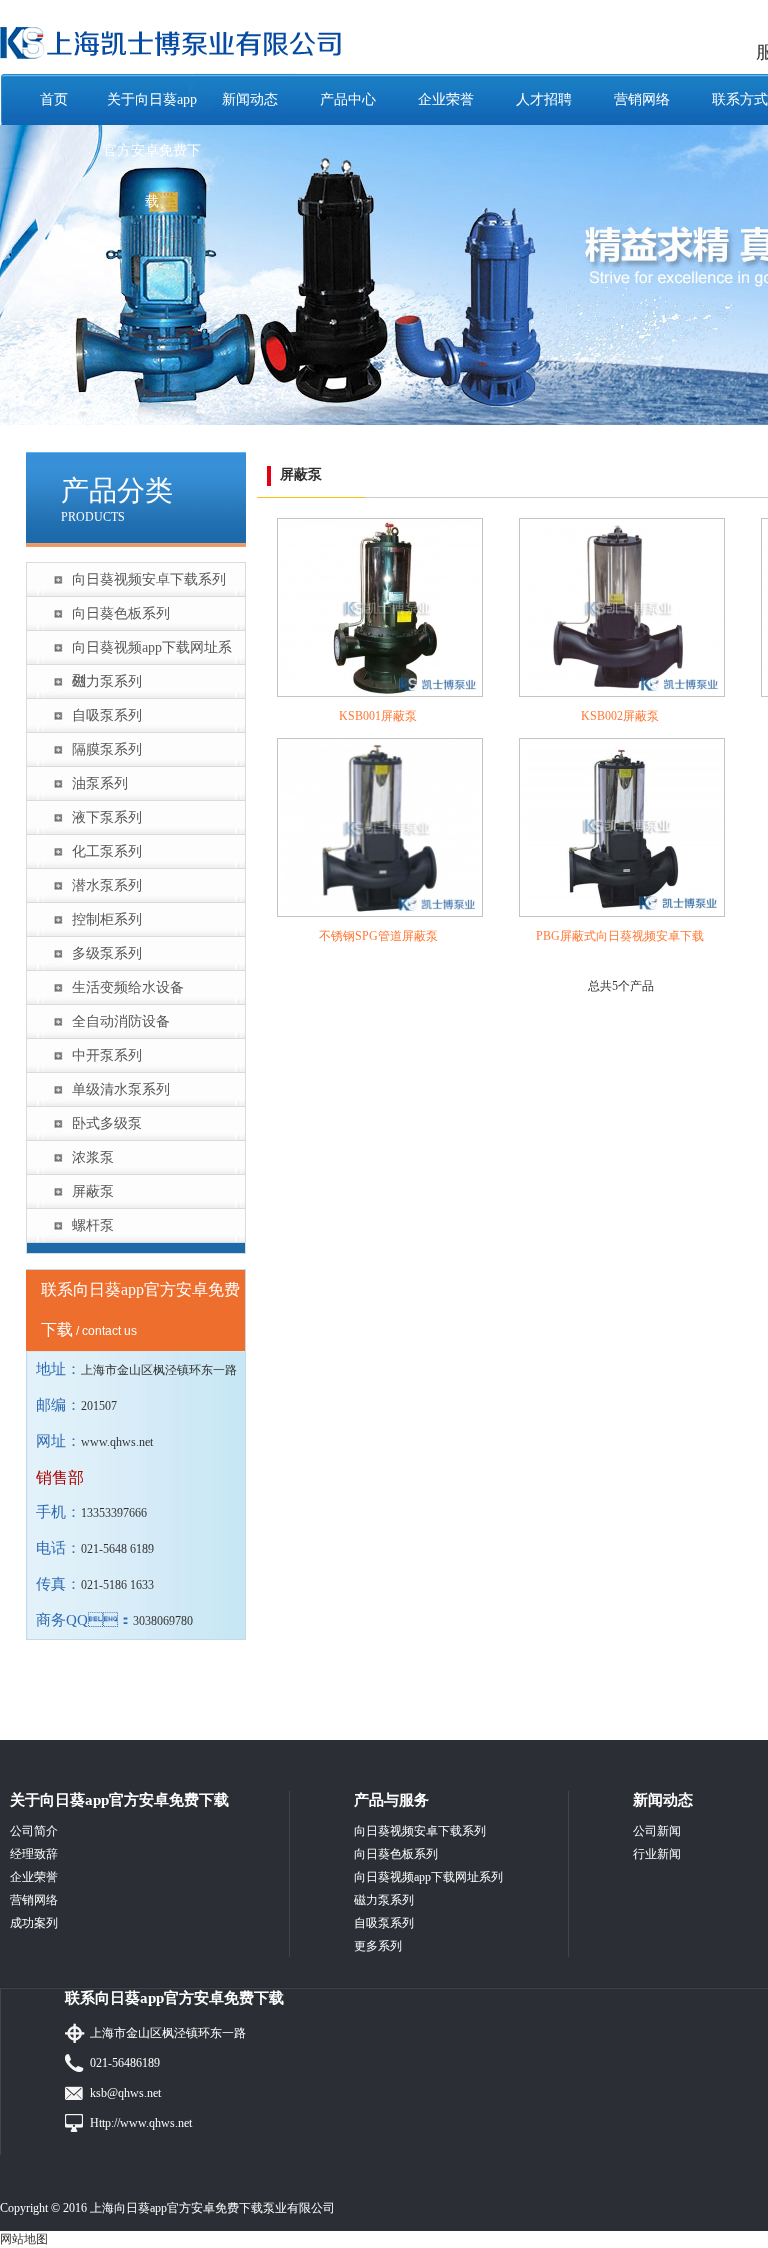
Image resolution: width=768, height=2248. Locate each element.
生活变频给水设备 (128, 987)
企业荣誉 (446, 99)
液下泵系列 (107, 817)
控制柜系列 (107, 919)
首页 (54, 99)
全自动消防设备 (121, 1021)
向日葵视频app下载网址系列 (152, 652)
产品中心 (348, 99)
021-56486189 (125, 2063)
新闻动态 (250, 99)
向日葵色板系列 (121, 613)
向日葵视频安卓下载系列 (149, 579)
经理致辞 (34, 1854)
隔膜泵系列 (107, 749)
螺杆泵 (93, 1225)
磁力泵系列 (107, 681)
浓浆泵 (93, 1157)
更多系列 (378, 1946)
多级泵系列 (107, 953)
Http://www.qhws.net (141, 2123)
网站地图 (24, 2239)
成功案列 (34, 1923)
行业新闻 (657, 1854)
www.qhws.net (117, 1442)
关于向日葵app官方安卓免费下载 (152, 150)
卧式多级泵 (107, 1123)
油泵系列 (100, 783)
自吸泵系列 (107, 715)
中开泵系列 (107, 1055)
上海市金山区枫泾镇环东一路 (168, 2033)
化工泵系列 (107, 851)
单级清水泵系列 (121, 1089)
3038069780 (163, 1621)
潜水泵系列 (107, 885)
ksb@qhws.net (125, 2093)
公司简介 (34, 1831)
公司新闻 (657, 1831)
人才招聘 (544, 99)
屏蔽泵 (93, 1191)
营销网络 (642, 99)
